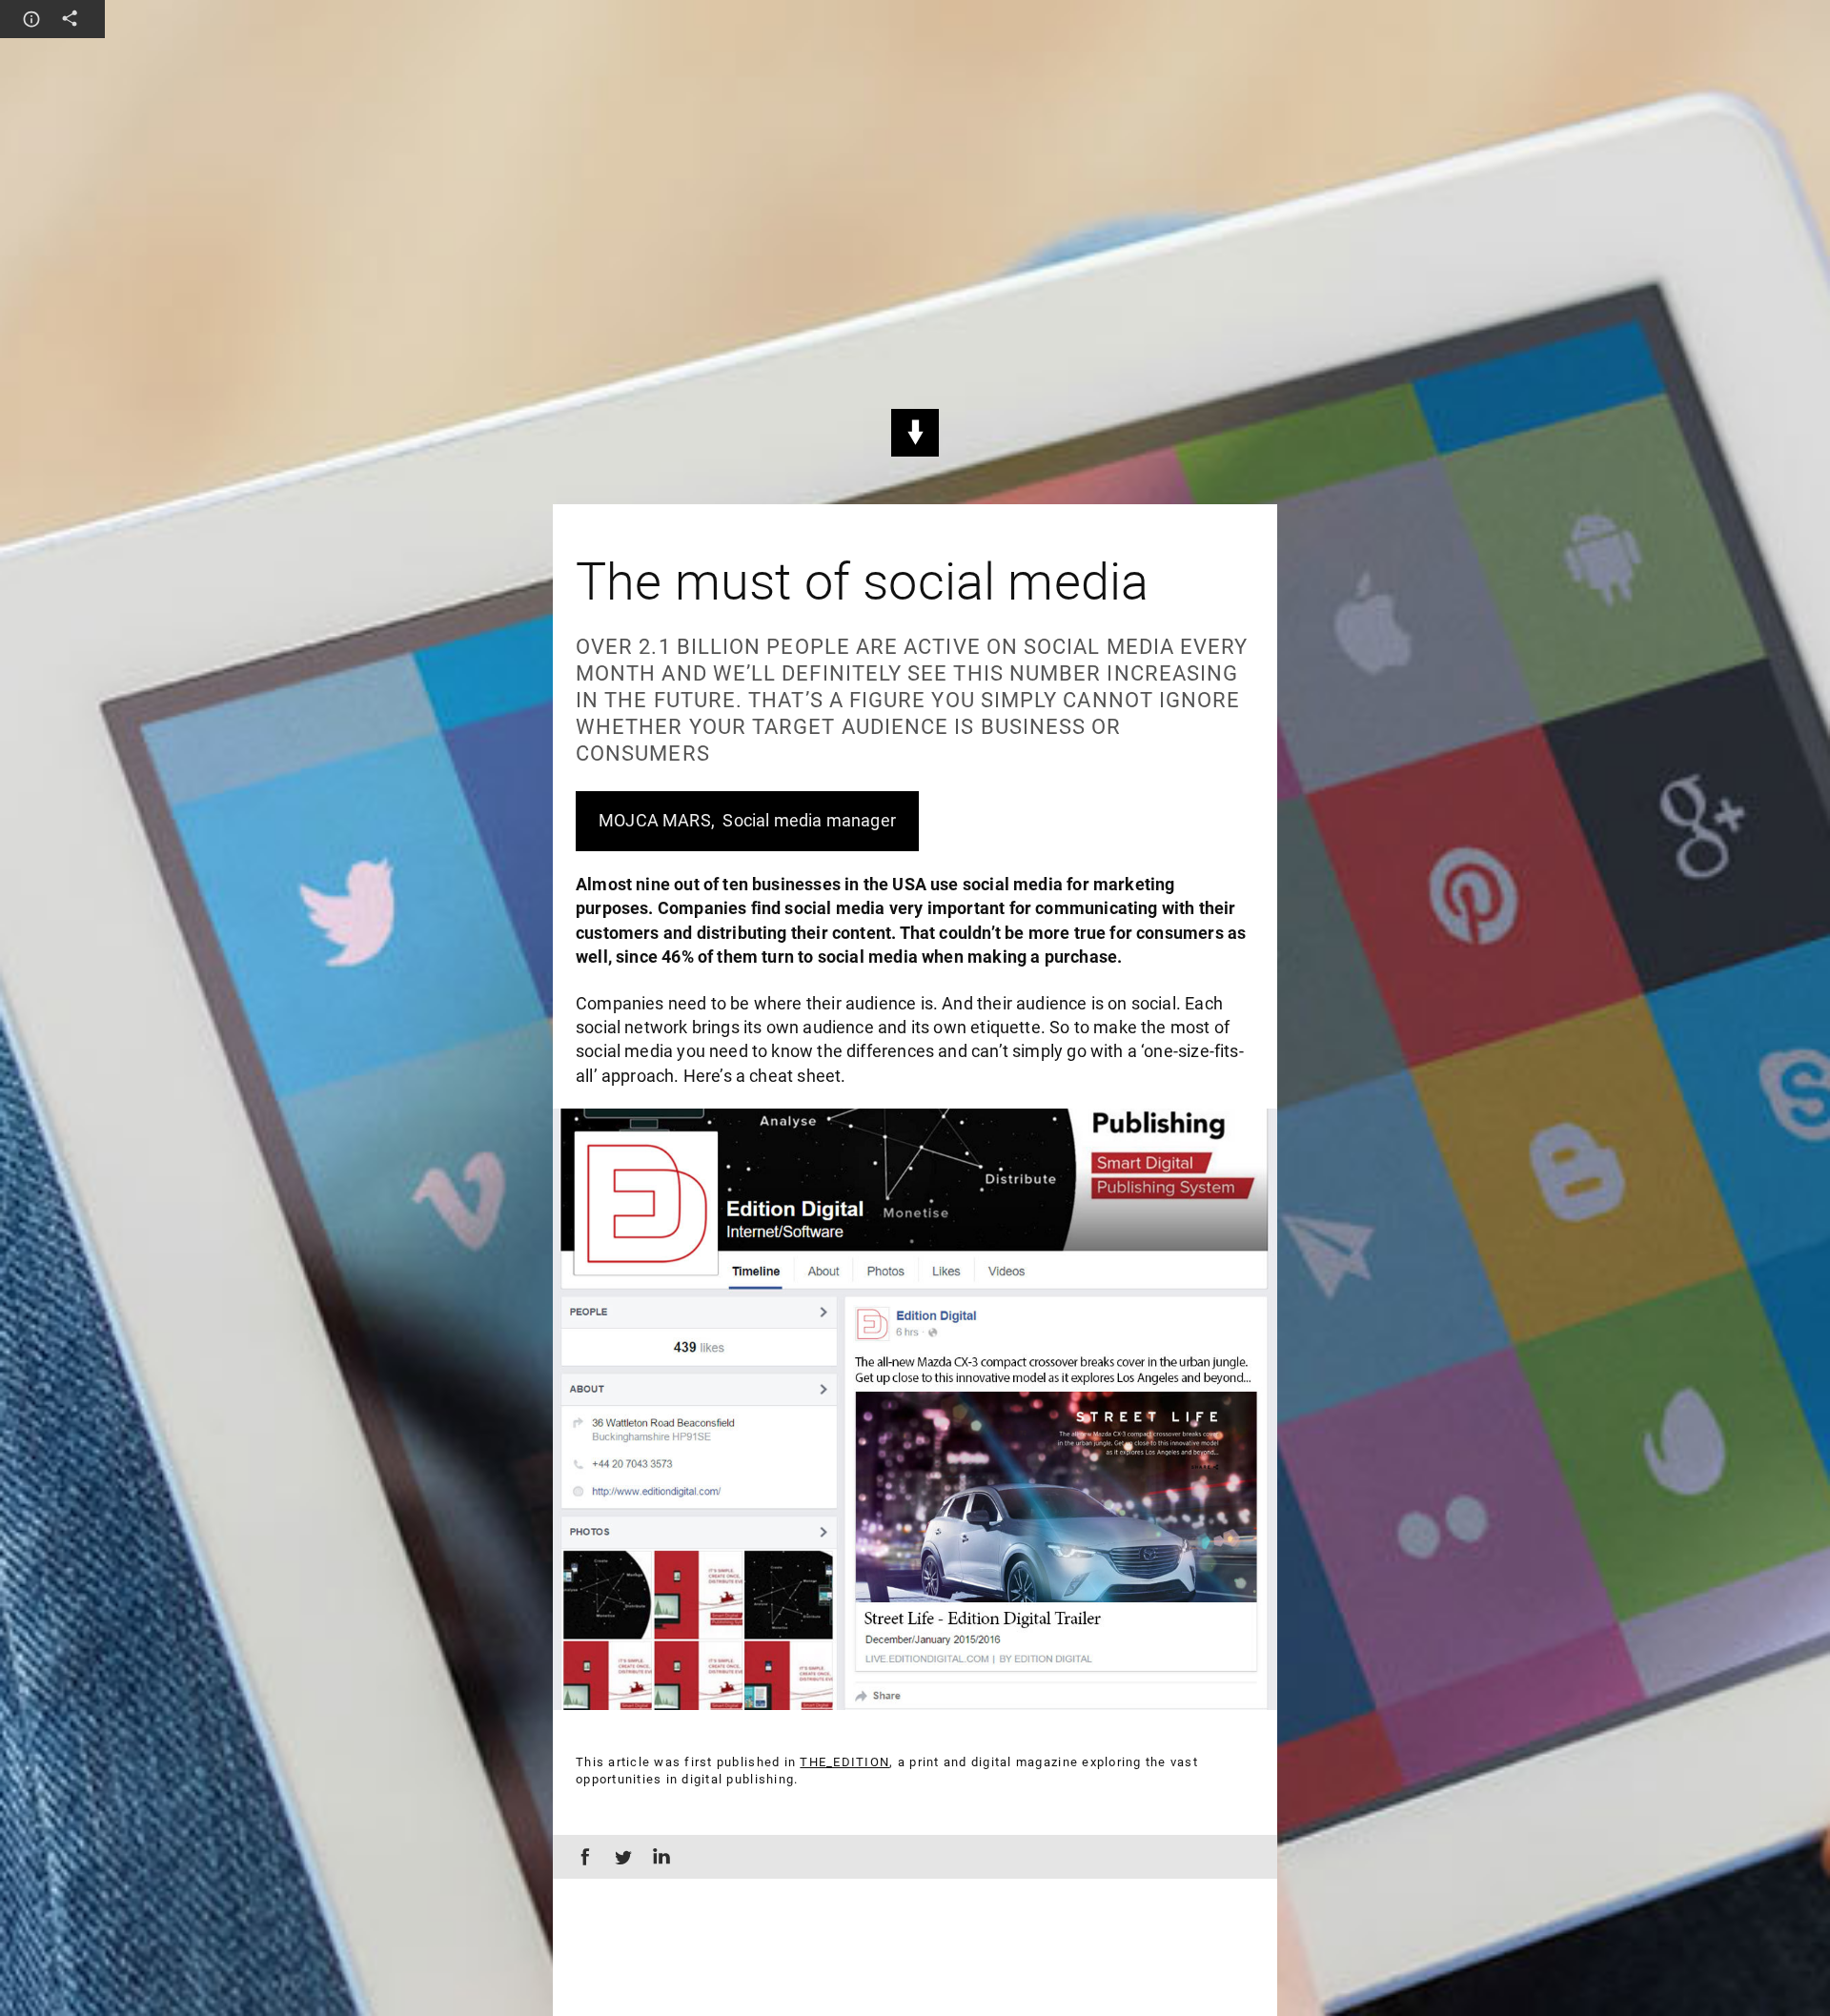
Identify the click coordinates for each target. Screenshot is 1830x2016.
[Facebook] (581, 1857)
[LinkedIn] (658, 1857)
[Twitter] (620, 1857)
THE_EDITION (844, 1762)
